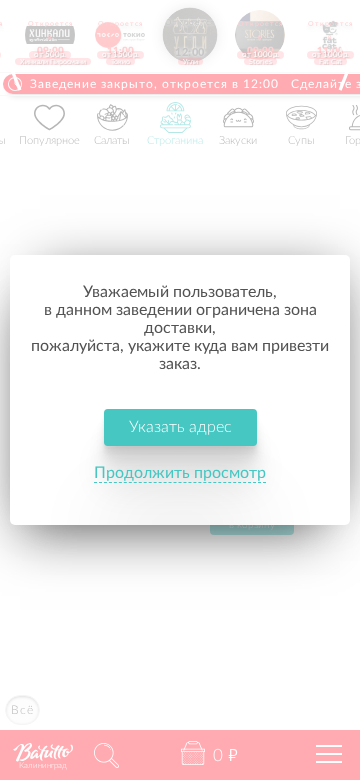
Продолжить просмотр (180, 473)
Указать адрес (180, 427)
